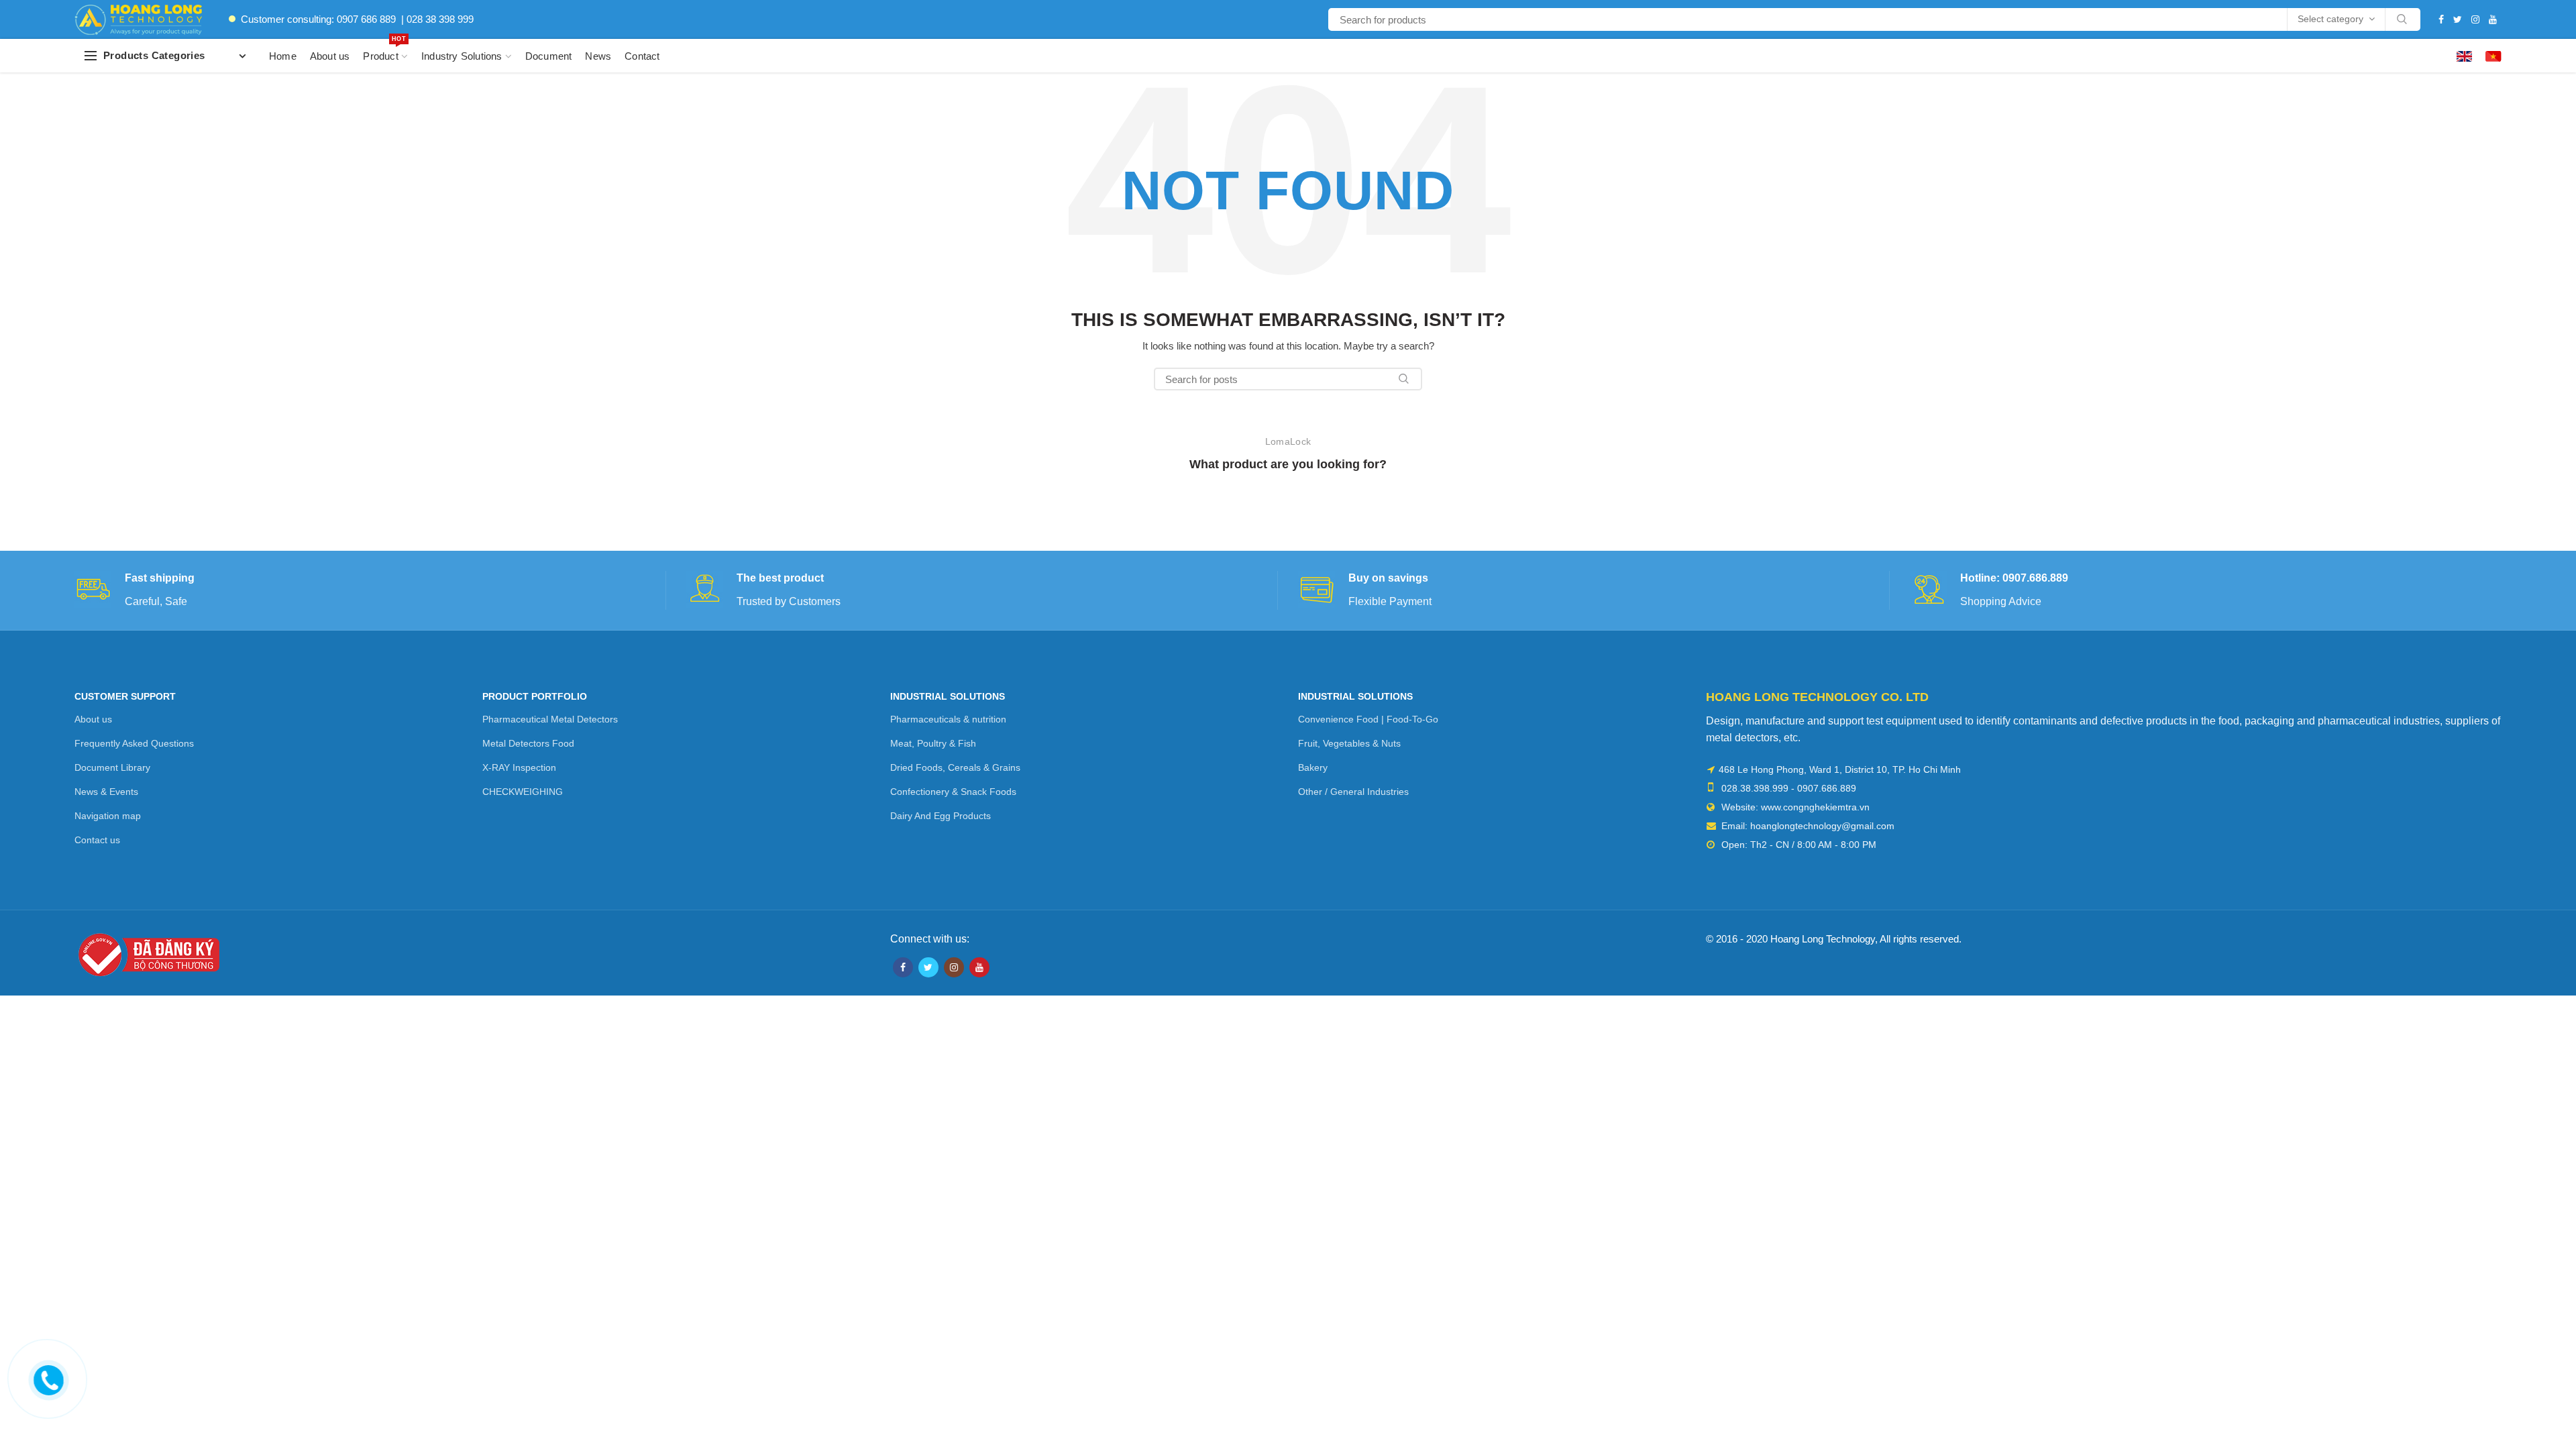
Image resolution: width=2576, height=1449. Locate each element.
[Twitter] (2458, 19)
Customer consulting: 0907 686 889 (318, 19)
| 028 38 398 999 (437, 19)
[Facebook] (2441, 19)
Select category (2330, 19)
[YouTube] (2493, 19)
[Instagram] (2475, 19)
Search (2402, 19)
